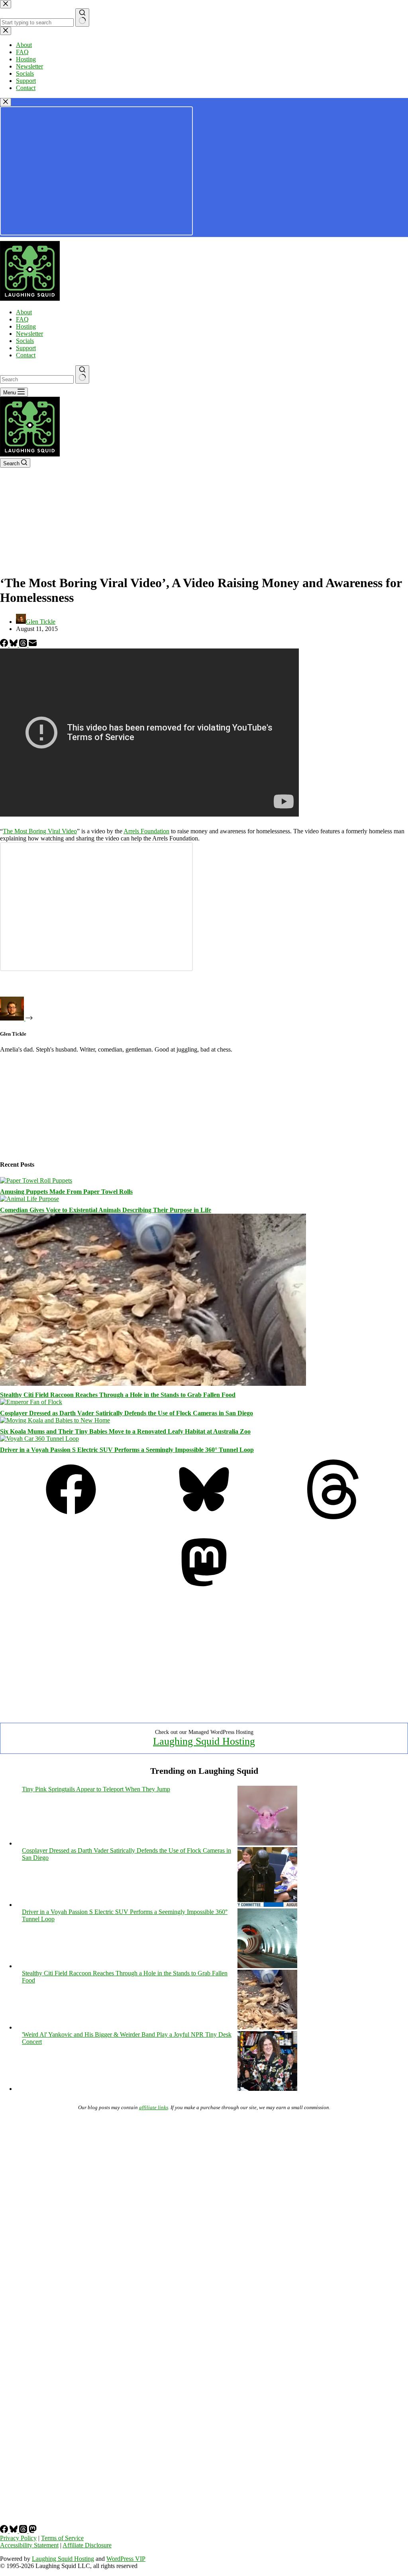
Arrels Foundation (146, 831)
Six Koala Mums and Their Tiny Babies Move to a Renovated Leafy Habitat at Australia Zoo (125, 1431)
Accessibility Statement (29, 2545)
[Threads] (24, 645)
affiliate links (154, 2107)
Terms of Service (62, 2538)
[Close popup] (6, 102)
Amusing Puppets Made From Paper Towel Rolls (66, 1192)
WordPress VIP (126, 2559)
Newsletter (29, 334)
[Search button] (82, 374)
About (24, 312)
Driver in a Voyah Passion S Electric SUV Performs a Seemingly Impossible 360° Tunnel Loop (127, 1450)
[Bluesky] (14, 645)
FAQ (22, 319)
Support (26, 348)
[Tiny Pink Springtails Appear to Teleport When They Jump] (267, 1843)
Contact (26, 355)
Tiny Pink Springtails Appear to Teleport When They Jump (96, 1789)
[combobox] (37, 379)
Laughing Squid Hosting (204, 1741)
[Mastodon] (204, 1590)
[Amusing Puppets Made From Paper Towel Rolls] (36, 1180)
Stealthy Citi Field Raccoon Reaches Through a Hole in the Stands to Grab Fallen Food (118, 1395)
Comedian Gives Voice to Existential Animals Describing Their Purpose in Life (106, 1210)
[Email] (33, 645)
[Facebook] (5, 645)
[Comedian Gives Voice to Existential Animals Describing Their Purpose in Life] (29, 1199)
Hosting (26, 326)
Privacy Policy (18, 2538)
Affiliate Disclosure (87, 2545)
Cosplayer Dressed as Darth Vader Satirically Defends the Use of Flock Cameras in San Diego (127, 1413)
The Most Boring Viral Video (40, 831)
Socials (25, 341)
